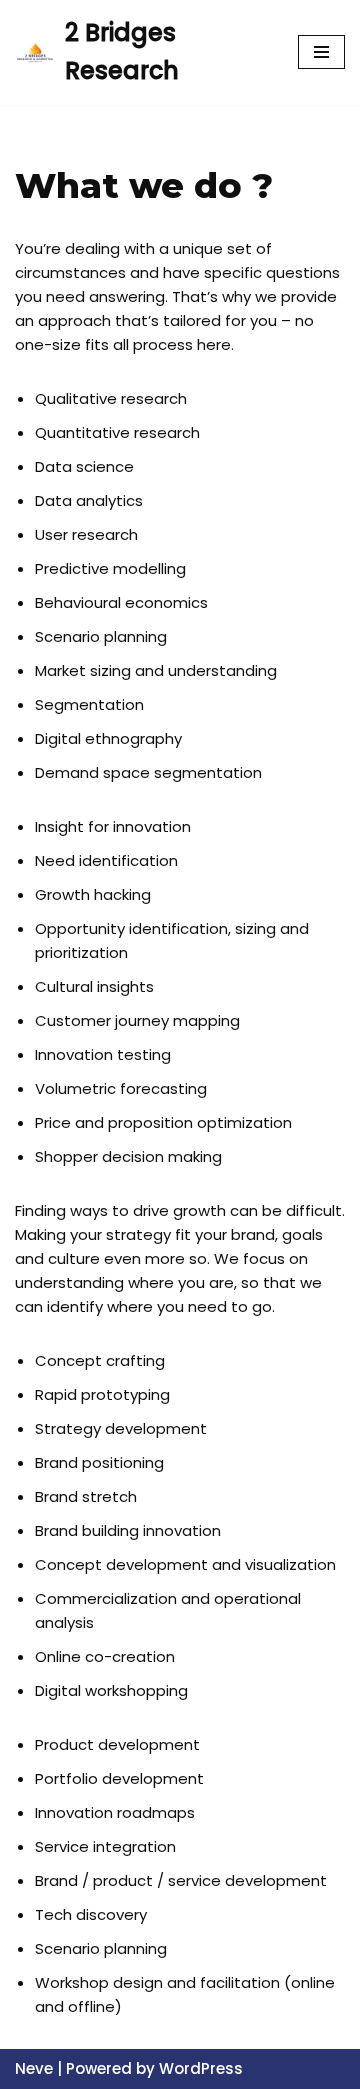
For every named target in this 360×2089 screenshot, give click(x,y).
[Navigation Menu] (321, 52)
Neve (34, 2068)
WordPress (201, 2068)
